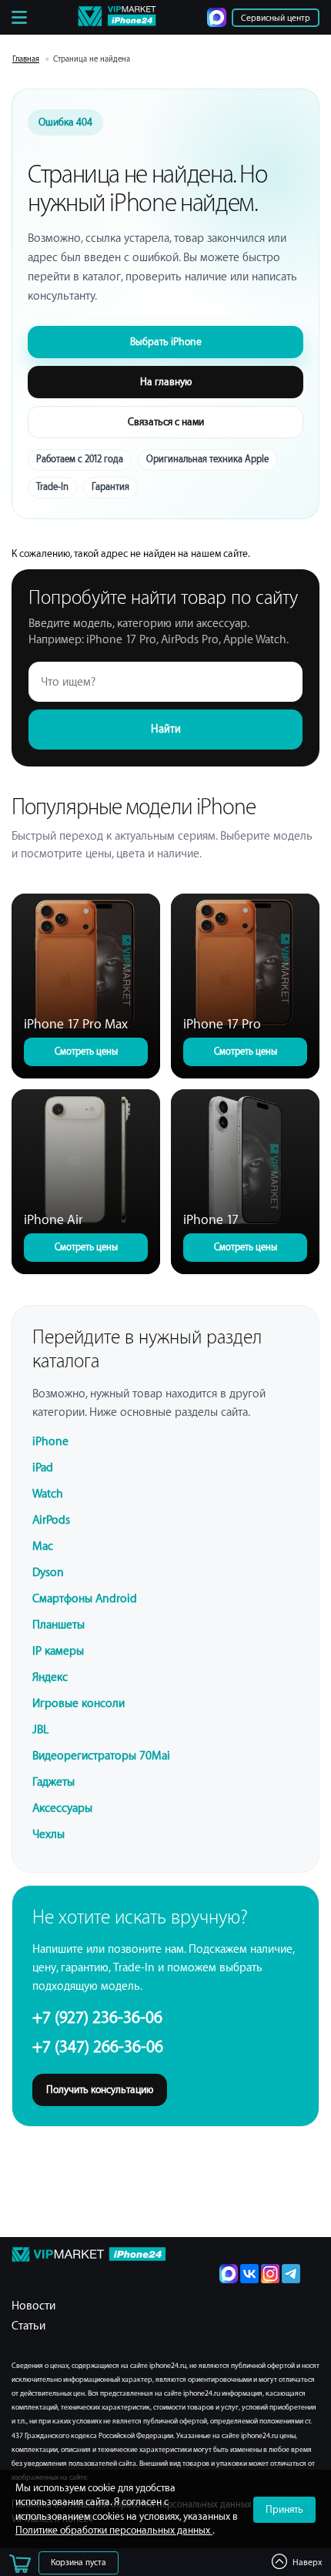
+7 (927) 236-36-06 (97, 2018)
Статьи (28, 2326)
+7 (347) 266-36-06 (98, 2047)
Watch (48, 1494)
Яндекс (50, 1677)
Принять (284, 2509)
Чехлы (48, 1835)
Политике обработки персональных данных (114, 2530)
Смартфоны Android (85, 1599)
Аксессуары (62, 1808)
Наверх (307, 2563)
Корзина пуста (79, 2563)
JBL (40, 1730)
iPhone (50, 1442)
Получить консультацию (100, 2090)
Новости (33, 2306)
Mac (43, 1546)
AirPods (51, 1520)
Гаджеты (53, 1782)
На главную (166, 382)
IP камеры (58, 1651)
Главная (26, 59)
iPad (43, 1468)
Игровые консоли (79, 1704)
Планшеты (59, 1625)
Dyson (48, 1573)
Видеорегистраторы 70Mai (101, 1756)
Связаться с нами (166, 422)
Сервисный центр (276, 18)
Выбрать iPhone (166, 342)
